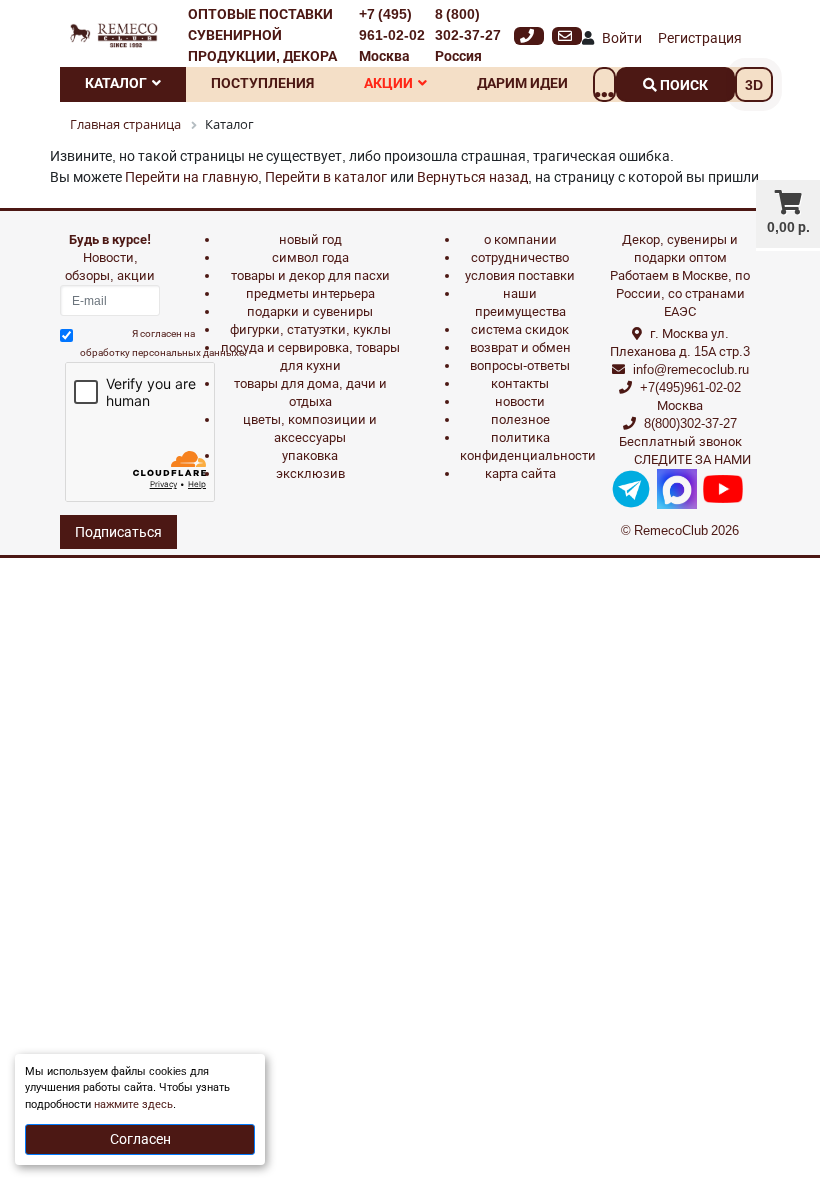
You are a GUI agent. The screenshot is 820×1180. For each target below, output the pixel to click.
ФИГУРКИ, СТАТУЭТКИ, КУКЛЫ (310, 329)
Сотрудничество (520, 257)
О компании (520, 239)
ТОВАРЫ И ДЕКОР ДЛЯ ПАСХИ (310, 275)
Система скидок (520, 329)
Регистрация (700, 38)
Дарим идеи (522, 83)
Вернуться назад (472, 177)
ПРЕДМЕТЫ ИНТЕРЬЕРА (310, 293)
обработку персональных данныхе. (163, 352)
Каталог (116, 83)
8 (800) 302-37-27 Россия (468, 35)
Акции (388, 83)
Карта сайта (520, 473)
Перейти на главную (191, 177)
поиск (682, 85)
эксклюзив (310, 473)
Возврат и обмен (520, 347)
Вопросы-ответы (520, 365)
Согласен (140, 1139)
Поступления (262, 83)
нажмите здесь (133, 1104)
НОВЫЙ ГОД (310, 239)
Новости (520, 401)
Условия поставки (520, 275)
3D (754, 85)
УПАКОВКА (310, 455)
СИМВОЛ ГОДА (310, 257)
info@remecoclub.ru (691, 369)
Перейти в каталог (326, 177)
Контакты (520, 383)
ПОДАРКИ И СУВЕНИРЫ (310, 311)
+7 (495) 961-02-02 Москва (392, 35)
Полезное (520, 419)
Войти (622, 38)
